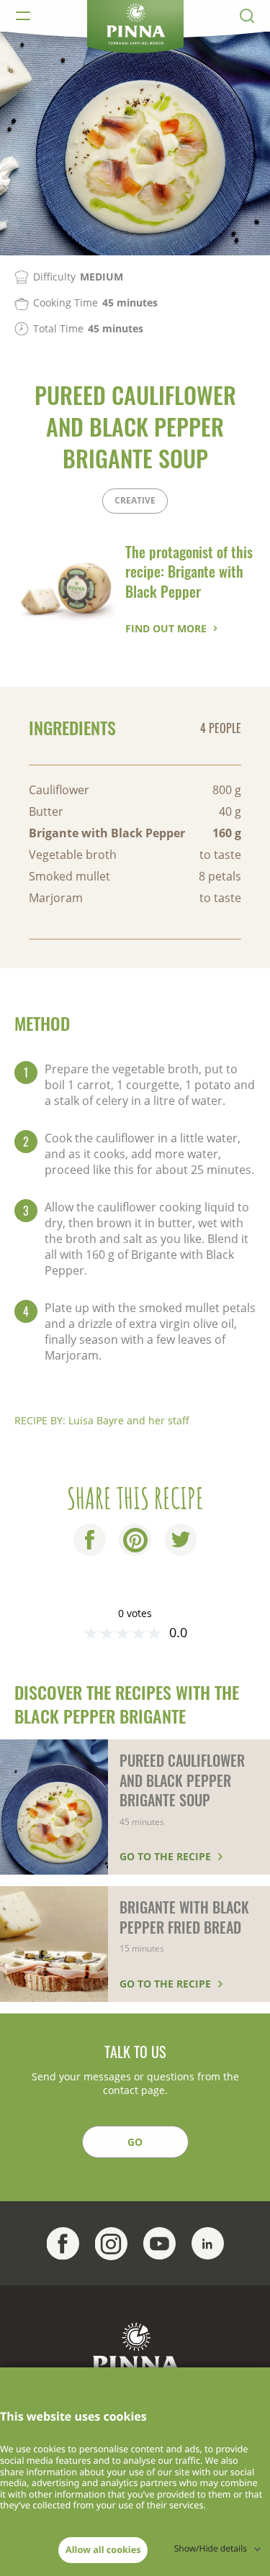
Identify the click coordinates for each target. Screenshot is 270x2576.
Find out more (166, 628)
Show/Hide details (211, 2548)
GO (135, 2142)
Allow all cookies (103, 2549)
